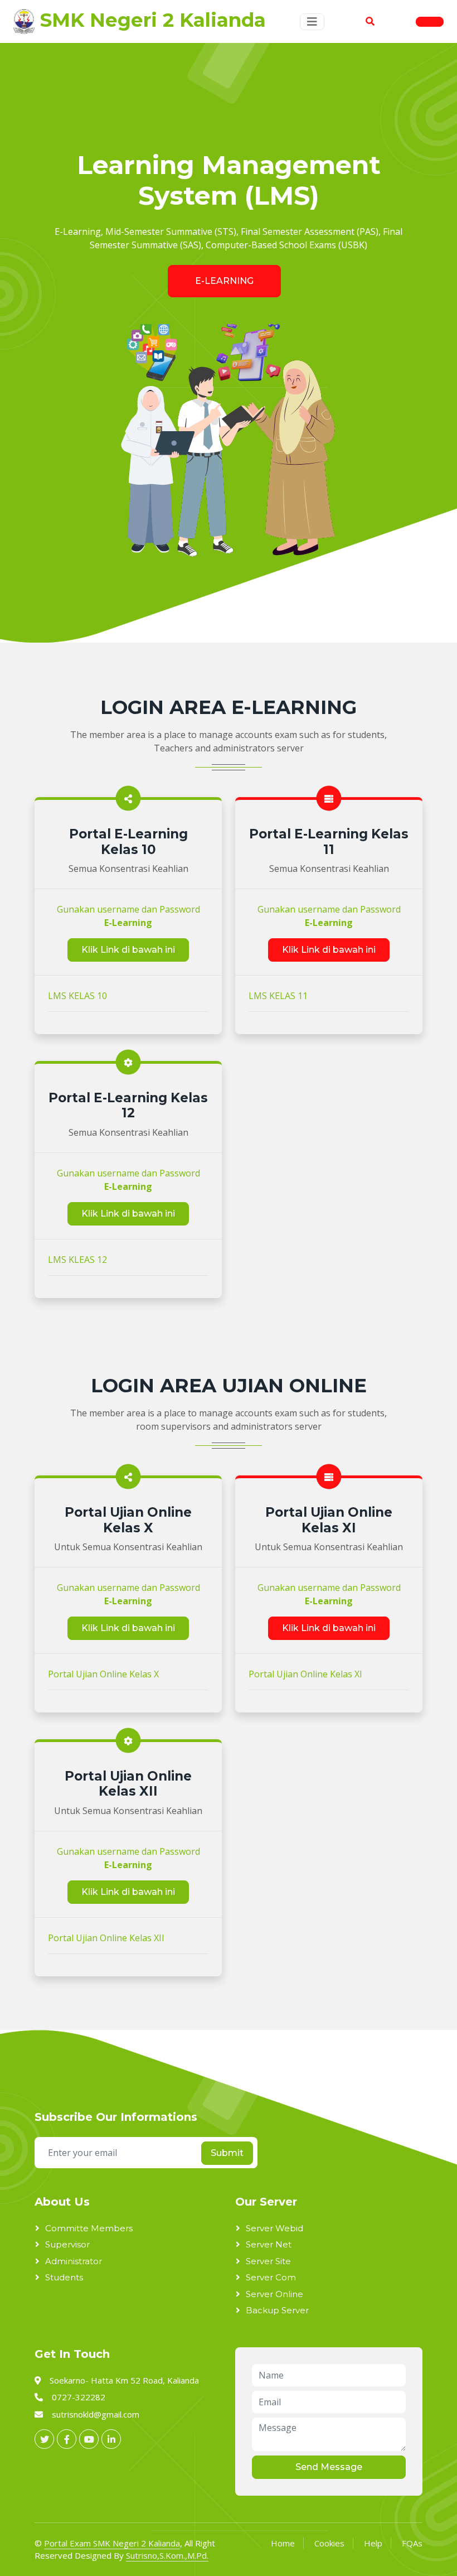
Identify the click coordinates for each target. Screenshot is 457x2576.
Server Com (271, 2277)
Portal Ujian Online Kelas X (103, 1674)
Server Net (269, 2244)
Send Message (329, 2467)
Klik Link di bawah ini (128, 950)
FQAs (412, 2543)
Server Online (274, 2294)
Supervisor (67, 2244)
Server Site (268, 2261)
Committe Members (89, 2228)
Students (64, 2277)
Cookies (329, 2543)
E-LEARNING (224, 281)
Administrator (74, 2261)
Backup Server (277, 2310)
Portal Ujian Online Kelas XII (106, 1938)
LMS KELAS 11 (278, 996)
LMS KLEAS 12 (77, 1260)
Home (283, 2543)
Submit (227, 2153)
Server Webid (274, 2228)
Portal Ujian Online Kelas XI (305, 1674)
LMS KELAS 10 (77, 996)
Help (373, 2543)
